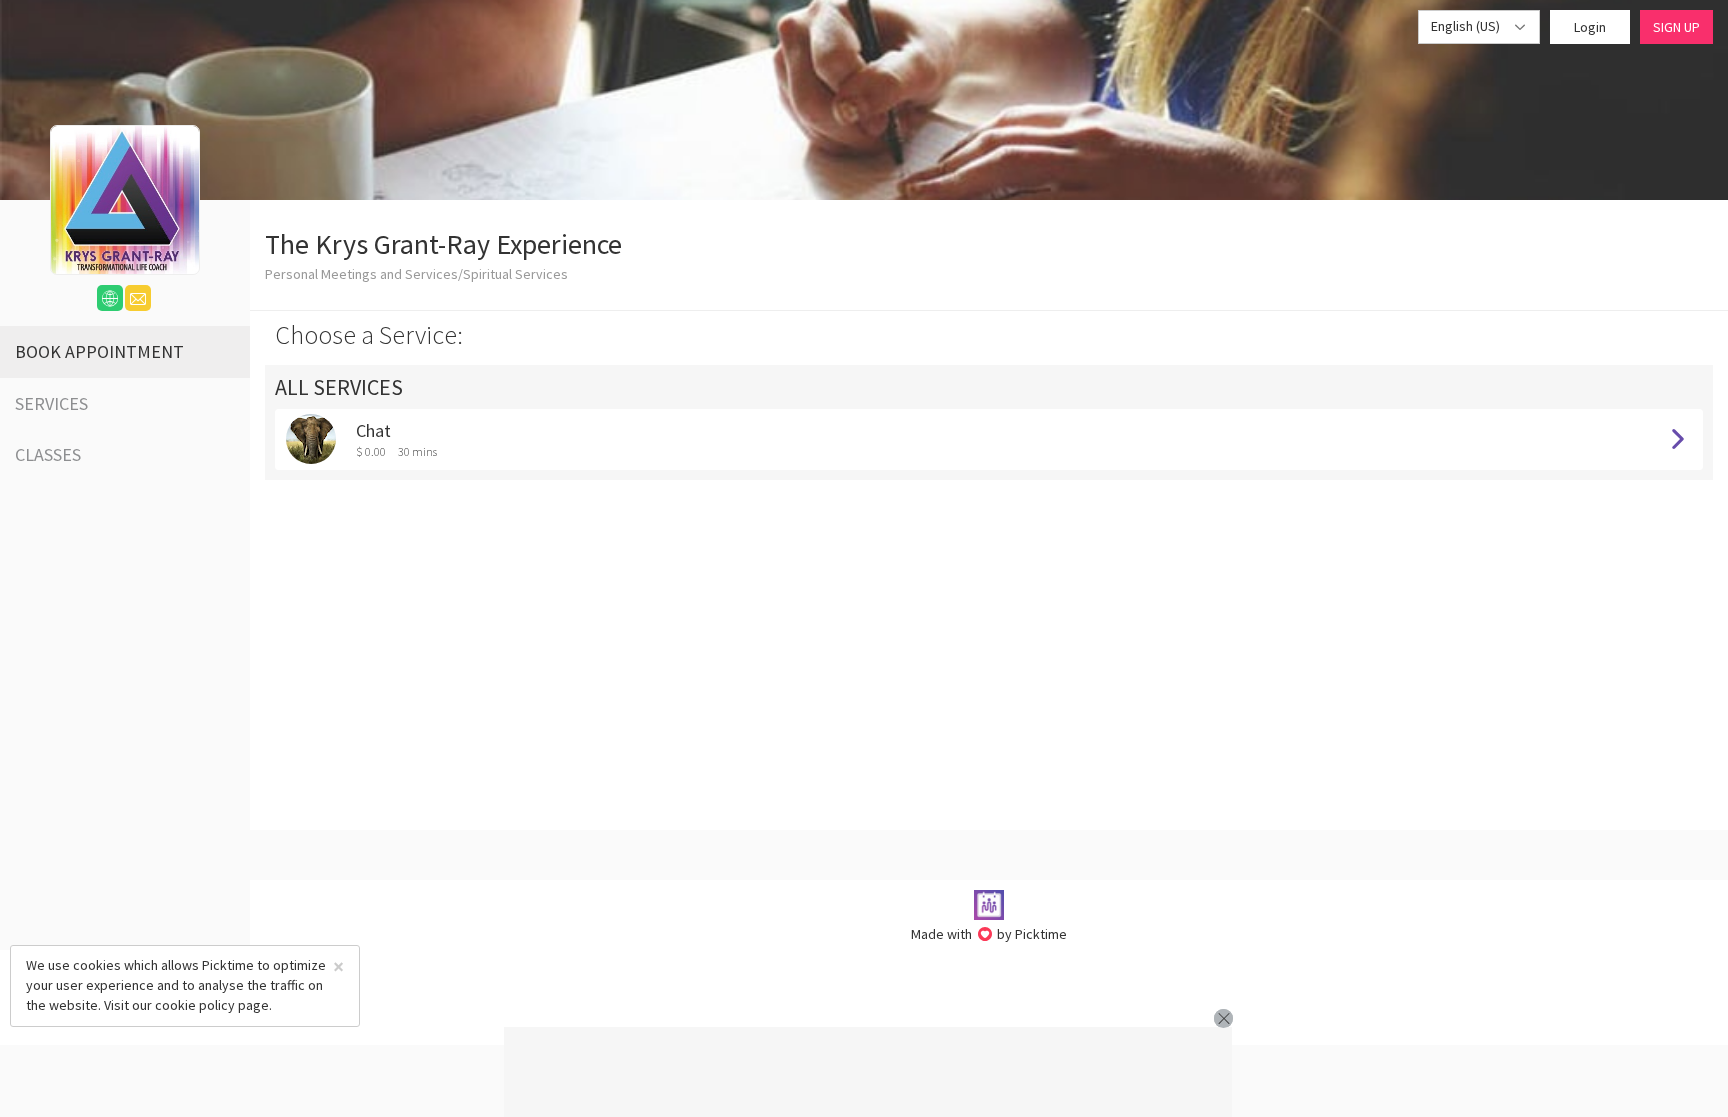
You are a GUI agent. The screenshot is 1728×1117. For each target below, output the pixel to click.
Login (1590, 27)
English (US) (1467, 26)
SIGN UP (1676, 27)
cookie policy (195, 1005)
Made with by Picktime (989, 934)
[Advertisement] (868, 1072)
